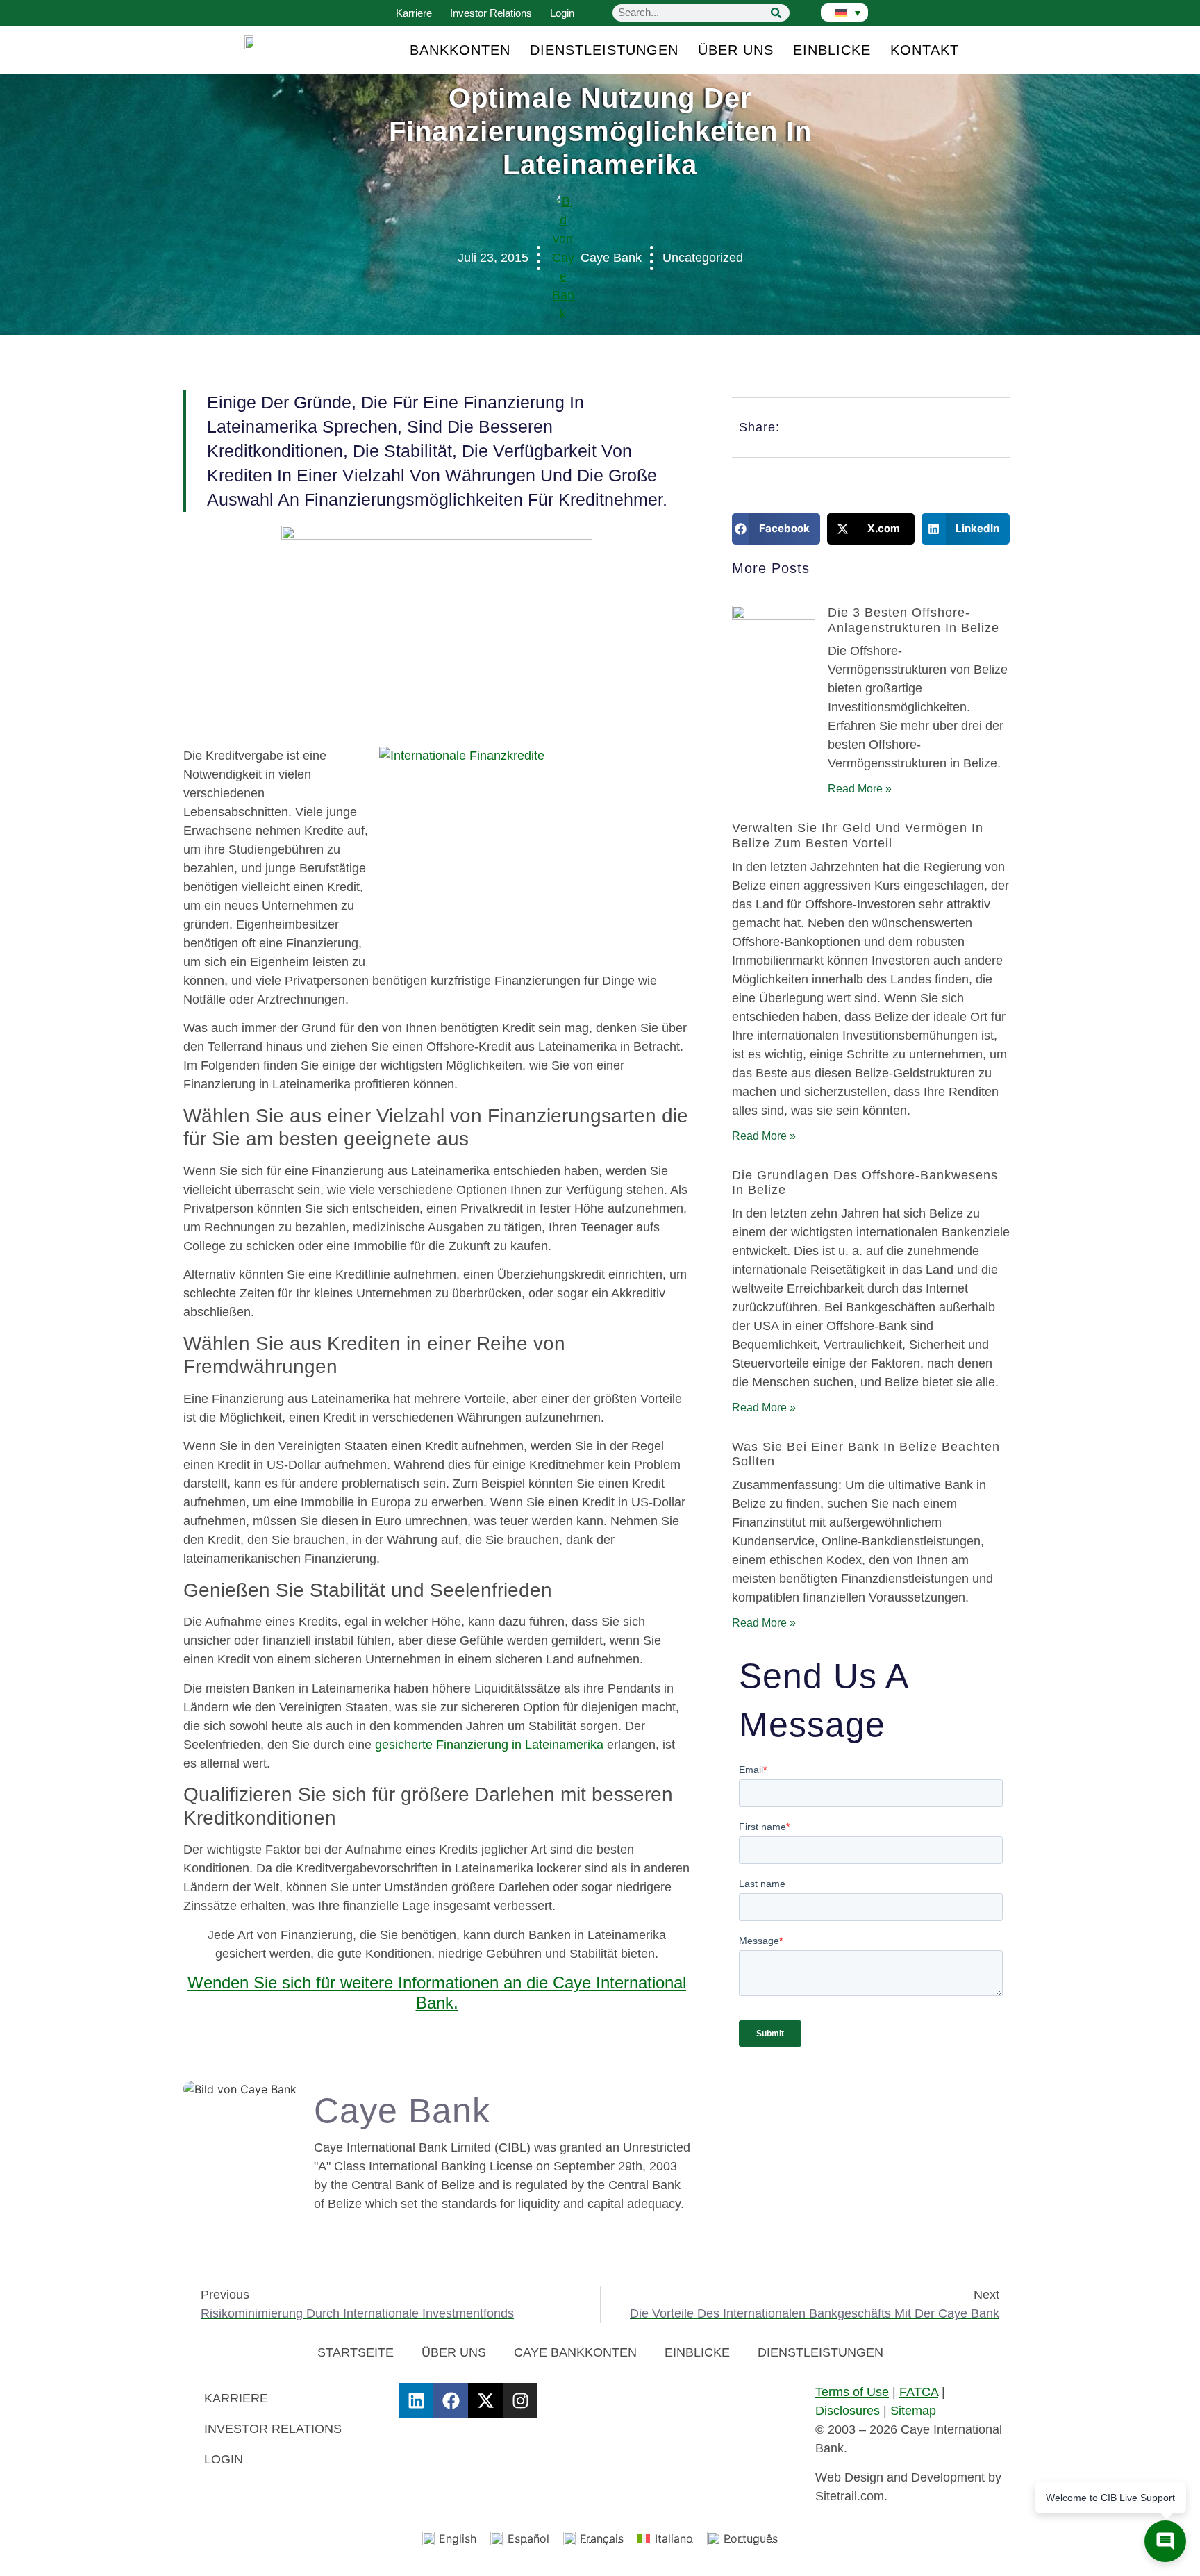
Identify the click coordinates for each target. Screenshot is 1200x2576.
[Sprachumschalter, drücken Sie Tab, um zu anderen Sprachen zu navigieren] (844, 13)
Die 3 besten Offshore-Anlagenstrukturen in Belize (914, 620)
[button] (776, 529)
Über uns (736, 50)
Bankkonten (460, 50)
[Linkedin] (416, 2400)
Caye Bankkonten (575, 2352)
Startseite (356, 2352)
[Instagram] (520, 2400)
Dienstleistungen (604, 50)
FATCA (919, 2392)
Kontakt (925, 50)
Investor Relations (491, 13)
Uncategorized (703, 258)
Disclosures (848, 2411)
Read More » (860, 789)
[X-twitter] (485, 2400)
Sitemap (913, 2411)
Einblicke (832, 50)
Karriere (414, 13)
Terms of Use (852, 2392)
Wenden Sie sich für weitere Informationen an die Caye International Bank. (437, 1993)
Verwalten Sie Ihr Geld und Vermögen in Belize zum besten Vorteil (858, 836)
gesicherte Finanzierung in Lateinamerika (489, 1745)
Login (562, 13)
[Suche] (776, 13)
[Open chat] (1165, 2541)
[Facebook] (451, 2400)
